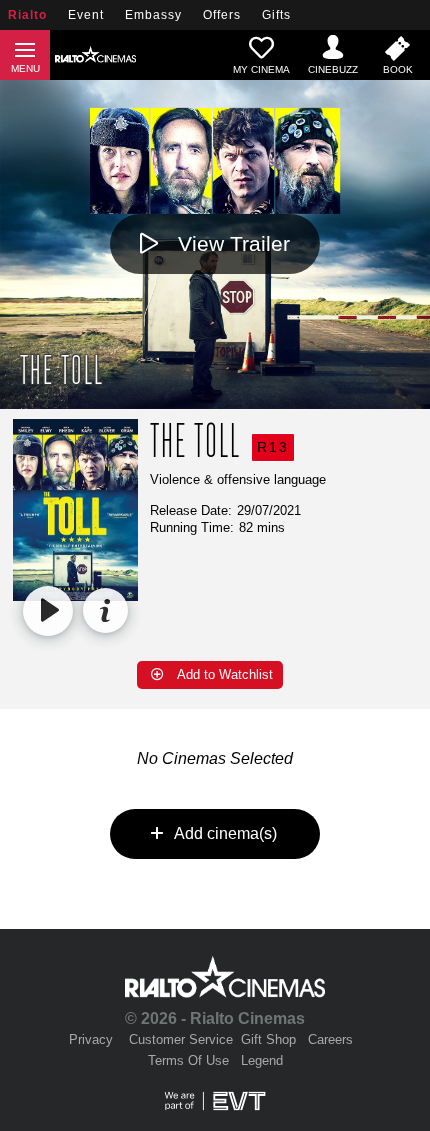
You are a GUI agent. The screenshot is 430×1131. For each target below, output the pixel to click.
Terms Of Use (188, 1060)
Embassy (153, 15)
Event (86, 15)
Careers (330, 1039)
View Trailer (234, 243)
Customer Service (181, 1039)
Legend (262, 1060)
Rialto (27, 15)
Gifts (276, 15)
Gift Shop (268, 1039)
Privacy (91, 1039)
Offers (222, 15)
